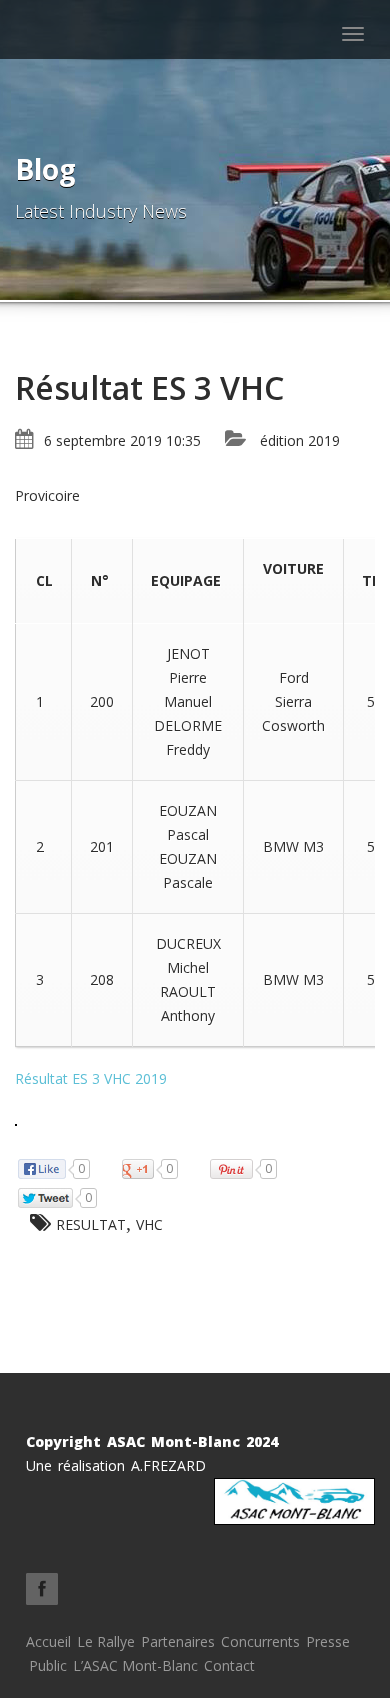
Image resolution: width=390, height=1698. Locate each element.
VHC (149, 1224)
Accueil (48, 1641)
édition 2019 (300, 440)
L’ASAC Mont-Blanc (135, 1665)
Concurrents (260, 1641)
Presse (328, 1641)
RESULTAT (91, 1224)
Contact (229, 1665)
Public (48, 1665)
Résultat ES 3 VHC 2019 (91, 1078)
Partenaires (178, 1641)
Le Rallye (106, 1641)
